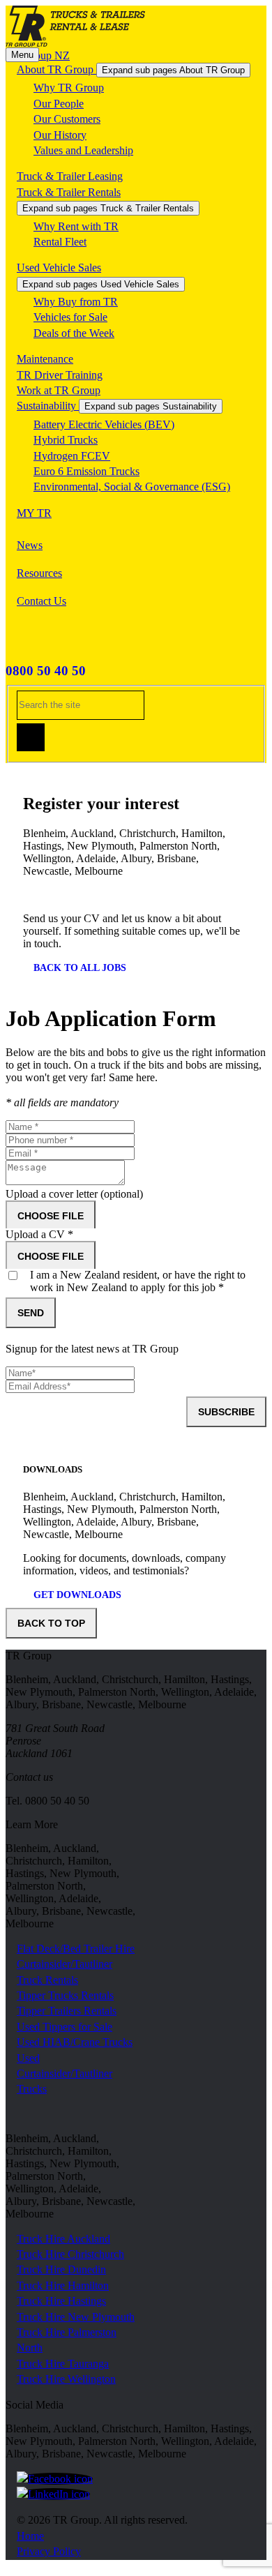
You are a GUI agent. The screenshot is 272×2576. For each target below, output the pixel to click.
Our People (59, 104)
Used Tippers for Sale (65, 2027)
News (30, 545)
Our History (60, 135)
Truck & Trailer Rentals (69, 192)
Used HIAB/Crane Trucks (75, 2042)
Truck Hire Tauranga (63, 2364)
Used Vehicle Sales (59, 268)
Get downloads (77, 1595)
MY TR (34, 513)
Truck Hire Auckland (63, 2239)
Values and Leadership (83, 150)
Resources (39, 573)
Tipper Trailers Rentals (67, 2011)
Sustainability (48, 406)
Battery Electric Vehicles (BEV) (104, 424)
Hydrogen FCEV (72, 456)
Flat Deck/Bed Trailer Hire (76, 1949)
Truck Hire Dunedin (61, 2269)
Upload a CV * (39, 1234)
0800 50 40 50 (46, 671)
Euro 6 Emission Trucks (86, 471)
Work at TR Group (59, 390)
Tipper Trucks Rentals (65, 1995)
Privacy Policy (49, 2551)
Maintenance (45, 359)
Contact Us (41, 601)
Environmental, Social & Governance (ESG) (132, 487)
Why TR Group (69, 88)
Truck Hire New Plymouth (76, 2317)
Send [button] (31, 1313)
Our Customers (67, 119)
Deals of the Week (74, 333)
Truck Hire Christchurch (70, 2254)
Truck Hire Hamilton (63, 2285)
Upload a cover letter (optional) (74, 1194)
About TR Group (56, 69)
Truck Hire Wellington (66, 2379)
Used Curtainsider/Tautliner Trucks (65, 2074)
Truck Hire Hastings (61, 2301)
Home (30, 2536)
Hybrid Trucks (66, 440)
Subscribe (226, 1412)
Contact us (29, 1777)
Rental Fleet (60, 242)
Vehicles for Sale (70, 317)
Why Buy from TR (76, 302)
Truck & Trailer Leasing (70, 176)
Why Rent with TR (76, 226)
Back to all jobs (80, 968)
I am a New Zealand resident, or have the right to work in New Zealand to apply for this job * (138, 1281)
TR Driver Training (60, 375)
